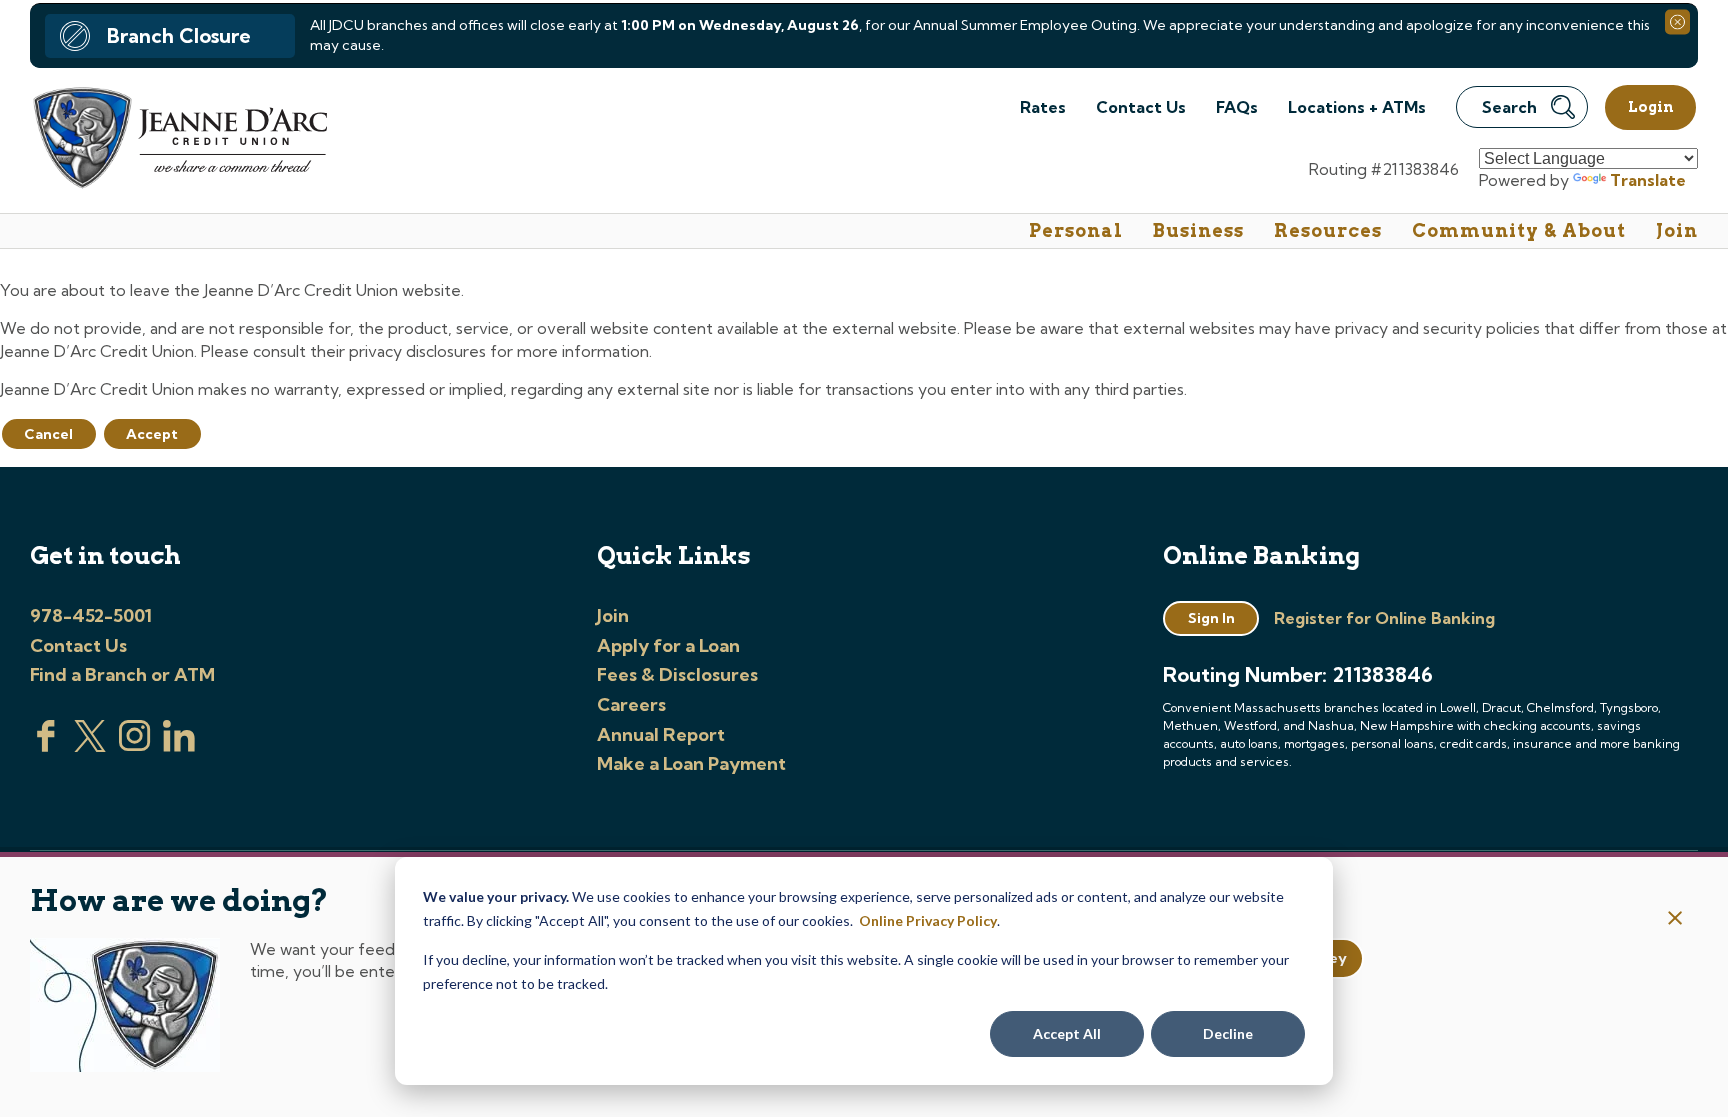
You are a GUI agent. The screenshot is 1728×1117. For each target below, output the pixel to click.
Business (1198, 230)
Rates (1043, 107)
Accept (152, 434)
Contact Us (1141, 107)
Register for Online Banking (1384, 618)
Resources (1328, 230)
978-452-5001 (91, 615)
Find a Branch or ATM (122, 674)
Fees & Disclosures (677, 674)
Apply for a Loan (668, 645)
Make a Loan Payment (691, 763)
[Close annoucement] (1675, 919)
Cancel (48, 434)
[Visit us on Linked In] (179, 746)
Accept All (1067, 1033)
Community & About (1519, 230)
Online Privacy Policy (928, 920)
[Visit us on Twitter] (90, 746)
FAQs (1237, 107)
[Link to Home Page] (178, 140)
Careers (631, 704)
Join (1677, 230)
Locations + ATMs (1357, 107)
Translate (1648, 180)
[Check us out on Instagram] (135, 746)
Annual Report (661, 734)
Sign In (1211, 618)
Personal (1076, 230)
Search (1509, 107)
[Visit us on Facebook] (46, 746)
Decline (1228, 1033)
